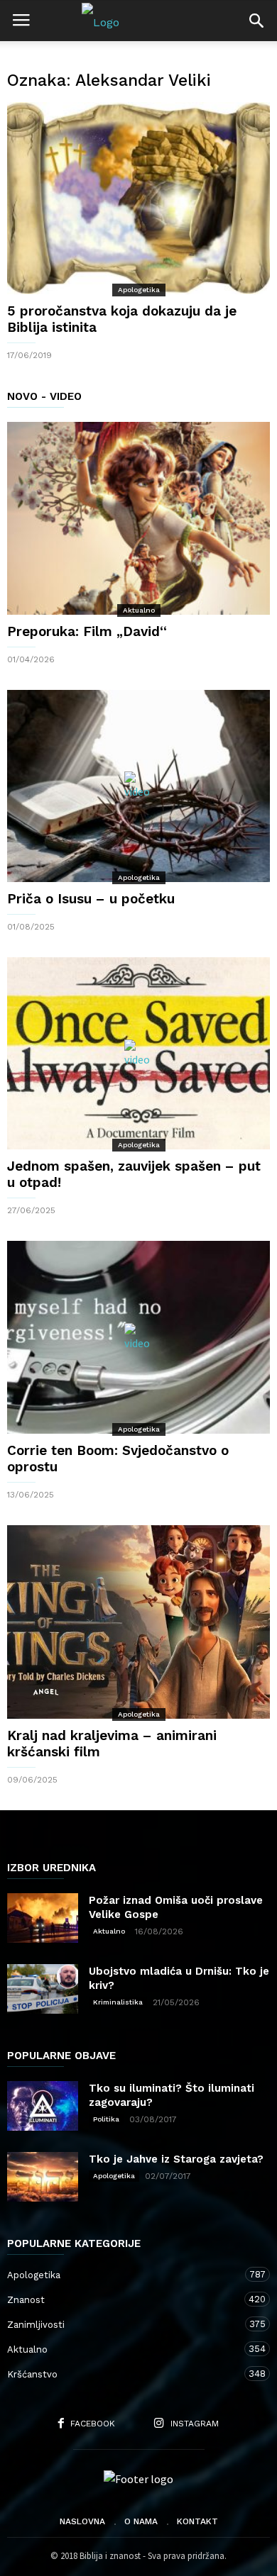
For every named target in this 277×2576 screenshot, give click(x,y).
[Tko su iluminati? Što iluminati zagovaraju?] (43, 2106)
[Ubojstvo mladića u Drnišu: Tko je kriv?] (43, 1989)
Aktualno (139, 610)
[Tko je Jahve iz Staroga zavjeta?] (43, 2177)
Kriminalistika (118, 2002)
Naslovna (82, 2521)
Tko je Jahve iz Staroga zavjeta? (176, 2159)
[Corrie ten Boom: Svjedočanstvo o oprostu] (138, 1337)
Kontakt (197, 2521)
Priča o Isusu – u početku (91, 899)
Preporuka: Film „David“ (87, 631)
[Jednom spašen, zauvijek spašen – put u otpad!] (138, 1053)
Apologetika (139, 290)
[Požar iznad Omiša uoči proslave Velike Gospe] (43, 1918)
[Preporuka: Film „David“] (138, 518)
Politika (106, 2119)
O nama (141, 2521)
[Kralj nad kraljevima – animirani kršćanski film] (138, 1622)
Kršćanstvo (124, 2374)
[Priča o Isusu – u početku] (138, 786)
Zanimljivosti (124, 2324)
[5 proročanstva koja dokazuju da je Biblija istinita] (138, 198)
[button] (256, 21)
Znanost (124, 2299)
